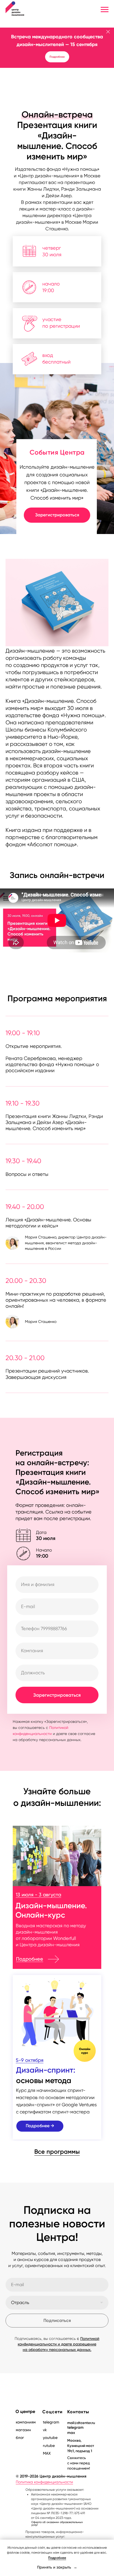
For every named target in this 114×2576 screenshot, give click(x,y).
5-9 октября (30, 2060)
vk (45, 2430)
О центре (25, 2411)
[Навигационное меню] (105, 10)
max (71, 2433)
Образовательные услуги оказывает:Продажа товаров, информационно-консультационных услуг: (62, 2515)
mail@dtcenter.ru (81, 2423)
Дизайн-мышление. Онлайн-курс (51, 1910)
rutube (49, 2446)
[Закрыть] (108, 32)
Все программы (57, 2152)
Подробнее (30, 1959)
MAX (47, 2453)
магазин (23, 2430)
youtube (50, 2438)
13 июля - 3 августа (38, 1895)
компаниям (26, 2422)
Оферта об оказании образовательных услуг (57, 2523)
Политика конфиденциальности (44, 2482)
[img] (57, 1856)
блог (20, 2438)
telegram (75, 2427)
